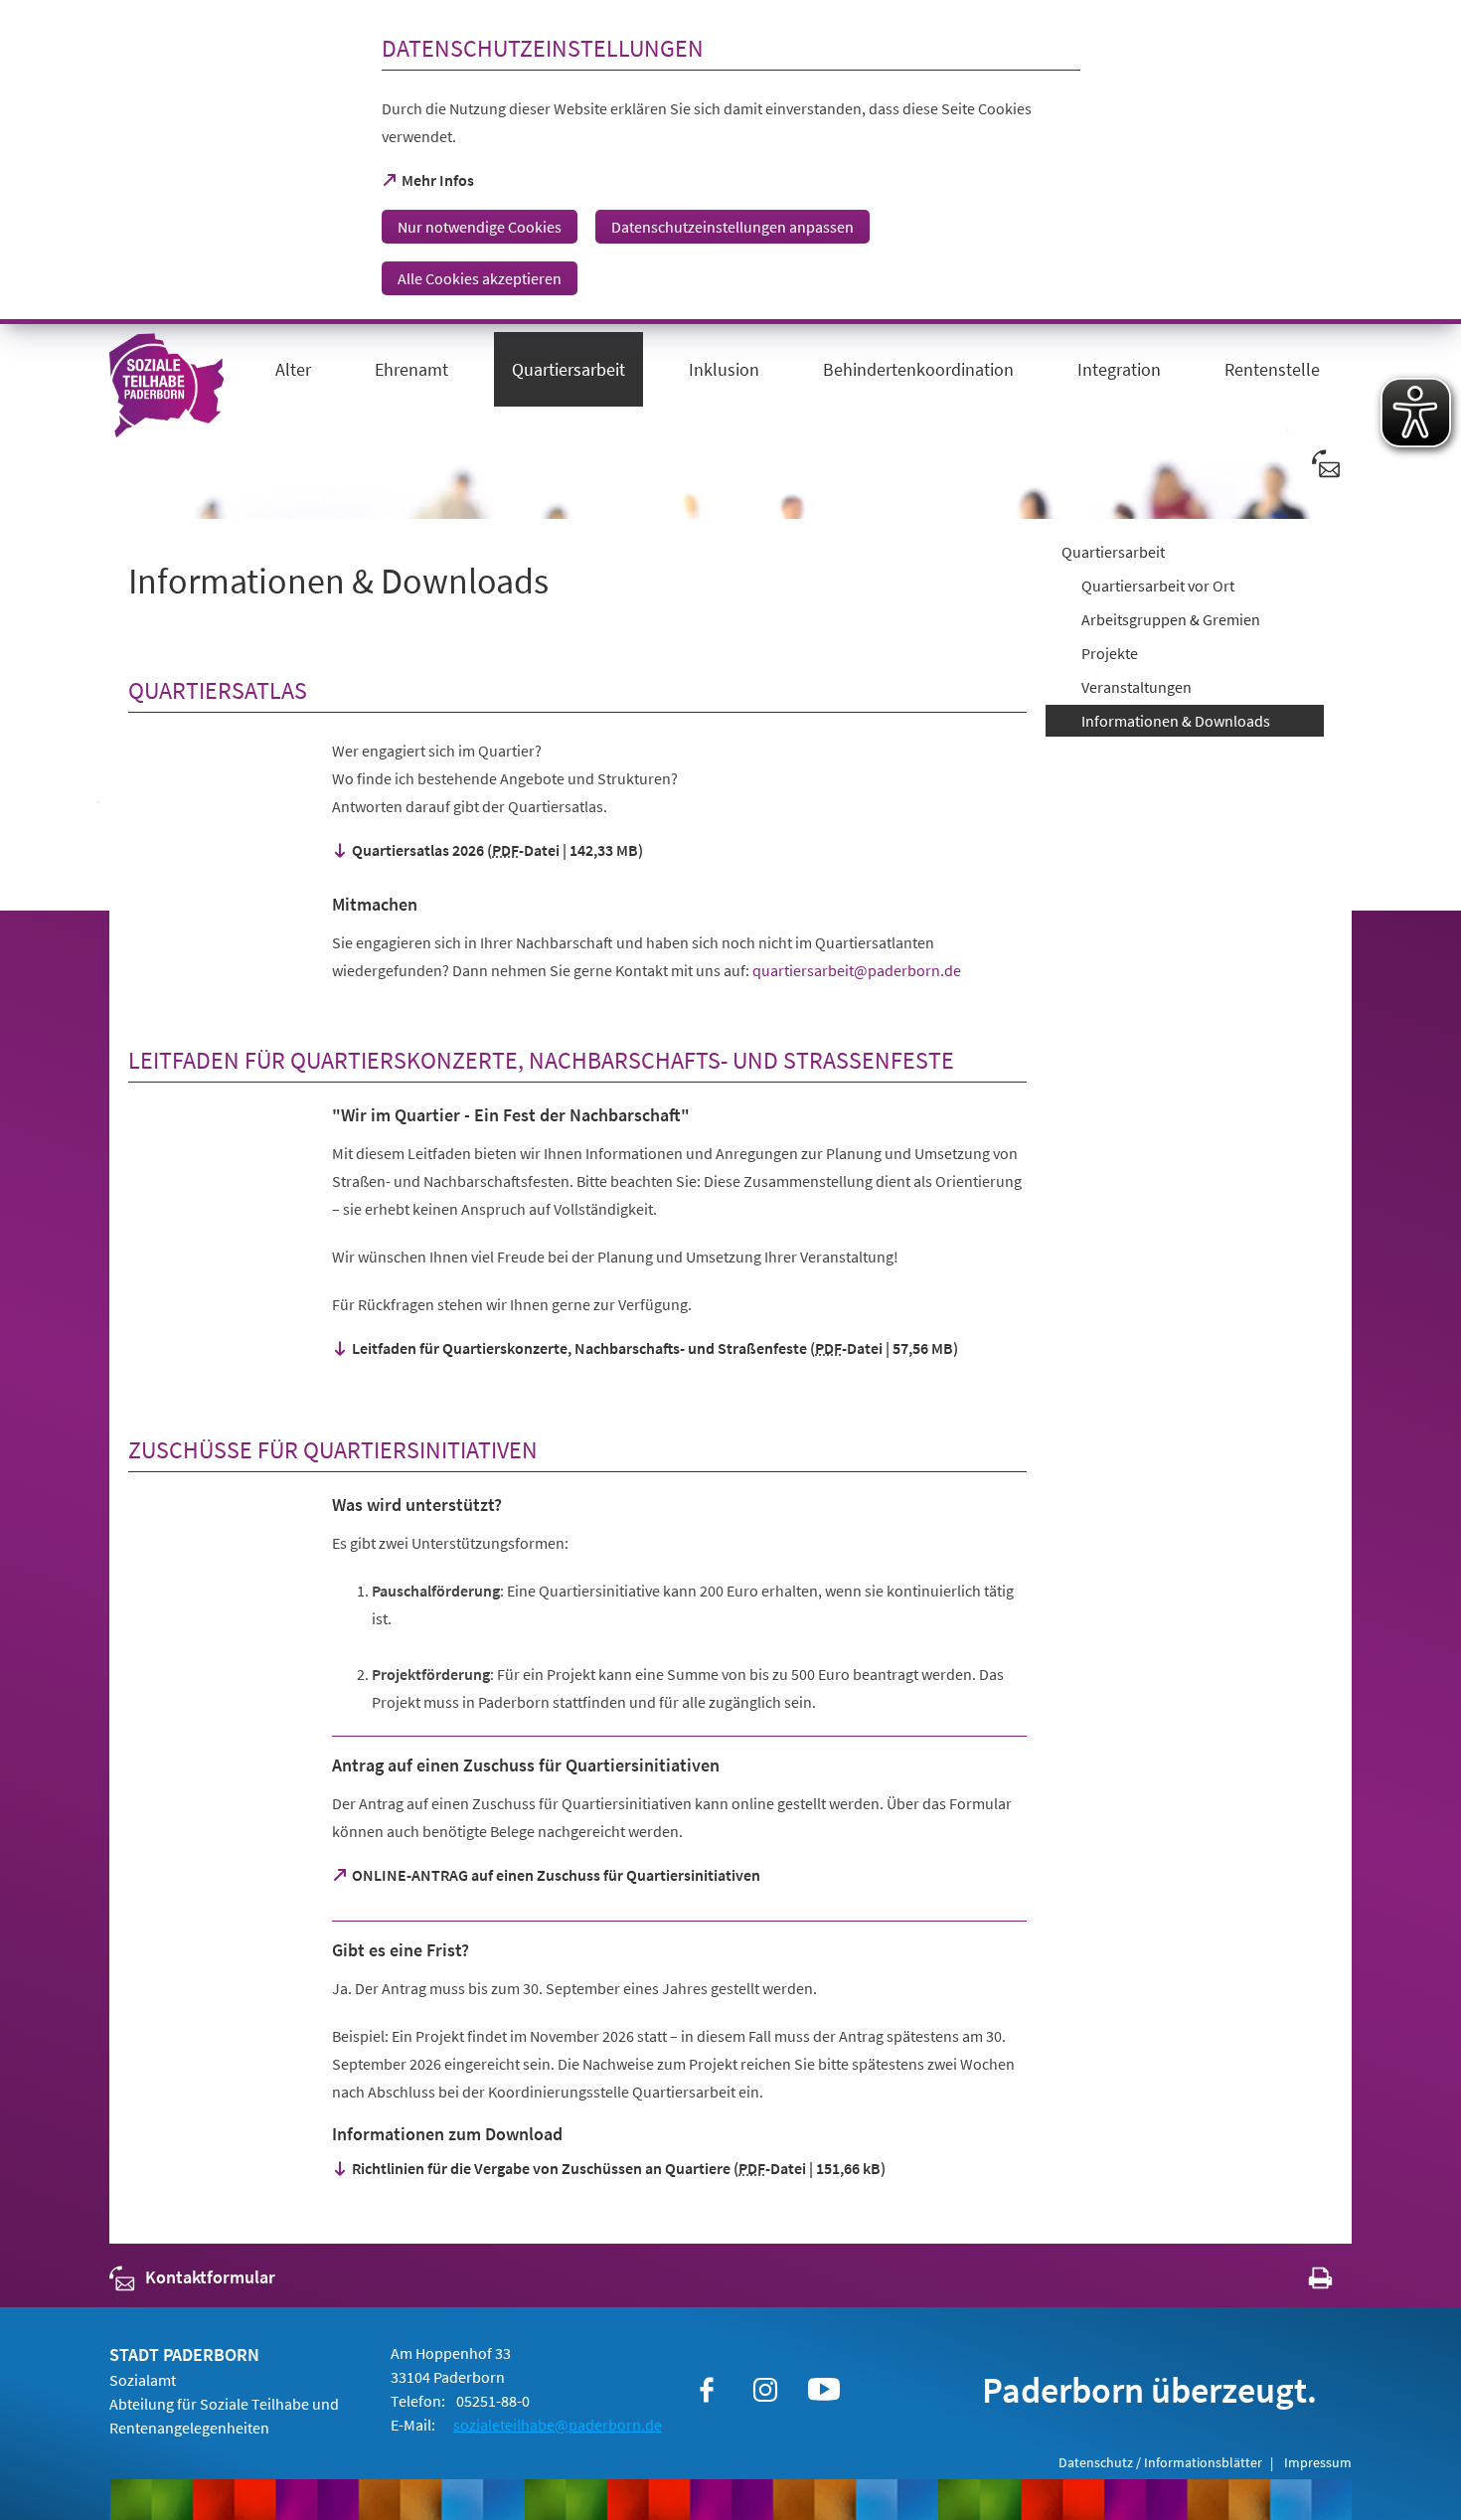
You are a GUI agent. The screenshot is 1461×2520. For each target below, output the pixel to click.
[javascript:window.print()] (1302, 2282)
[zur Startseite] (166, 392)
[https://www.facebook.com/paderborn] (707, 2390)
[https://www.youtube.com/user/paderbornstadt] (824, 2390)
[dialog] (730, 162)
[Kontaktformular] (1327, 463)
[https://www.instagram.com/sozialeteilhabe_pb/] (765, 2390)
